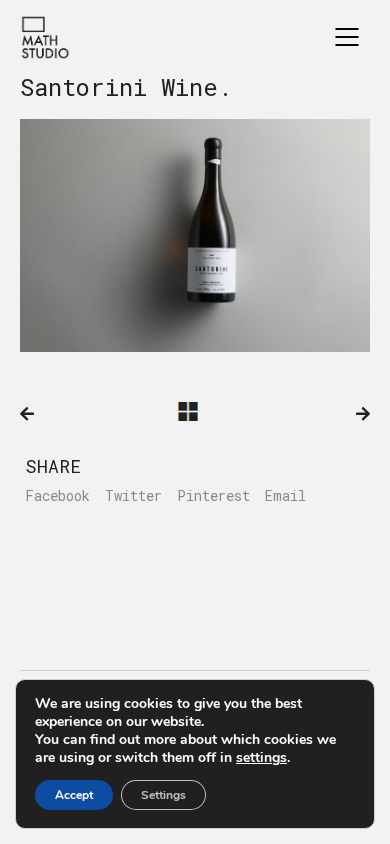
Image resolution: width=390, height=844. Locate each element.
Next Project (363, 414)
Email (285, 496)
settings (261, 758)
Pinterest (213, 496)
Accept (74, 795)
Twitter (133, 496)
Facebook (57, 496)
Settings (163, 795)
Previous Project (27, 414)
